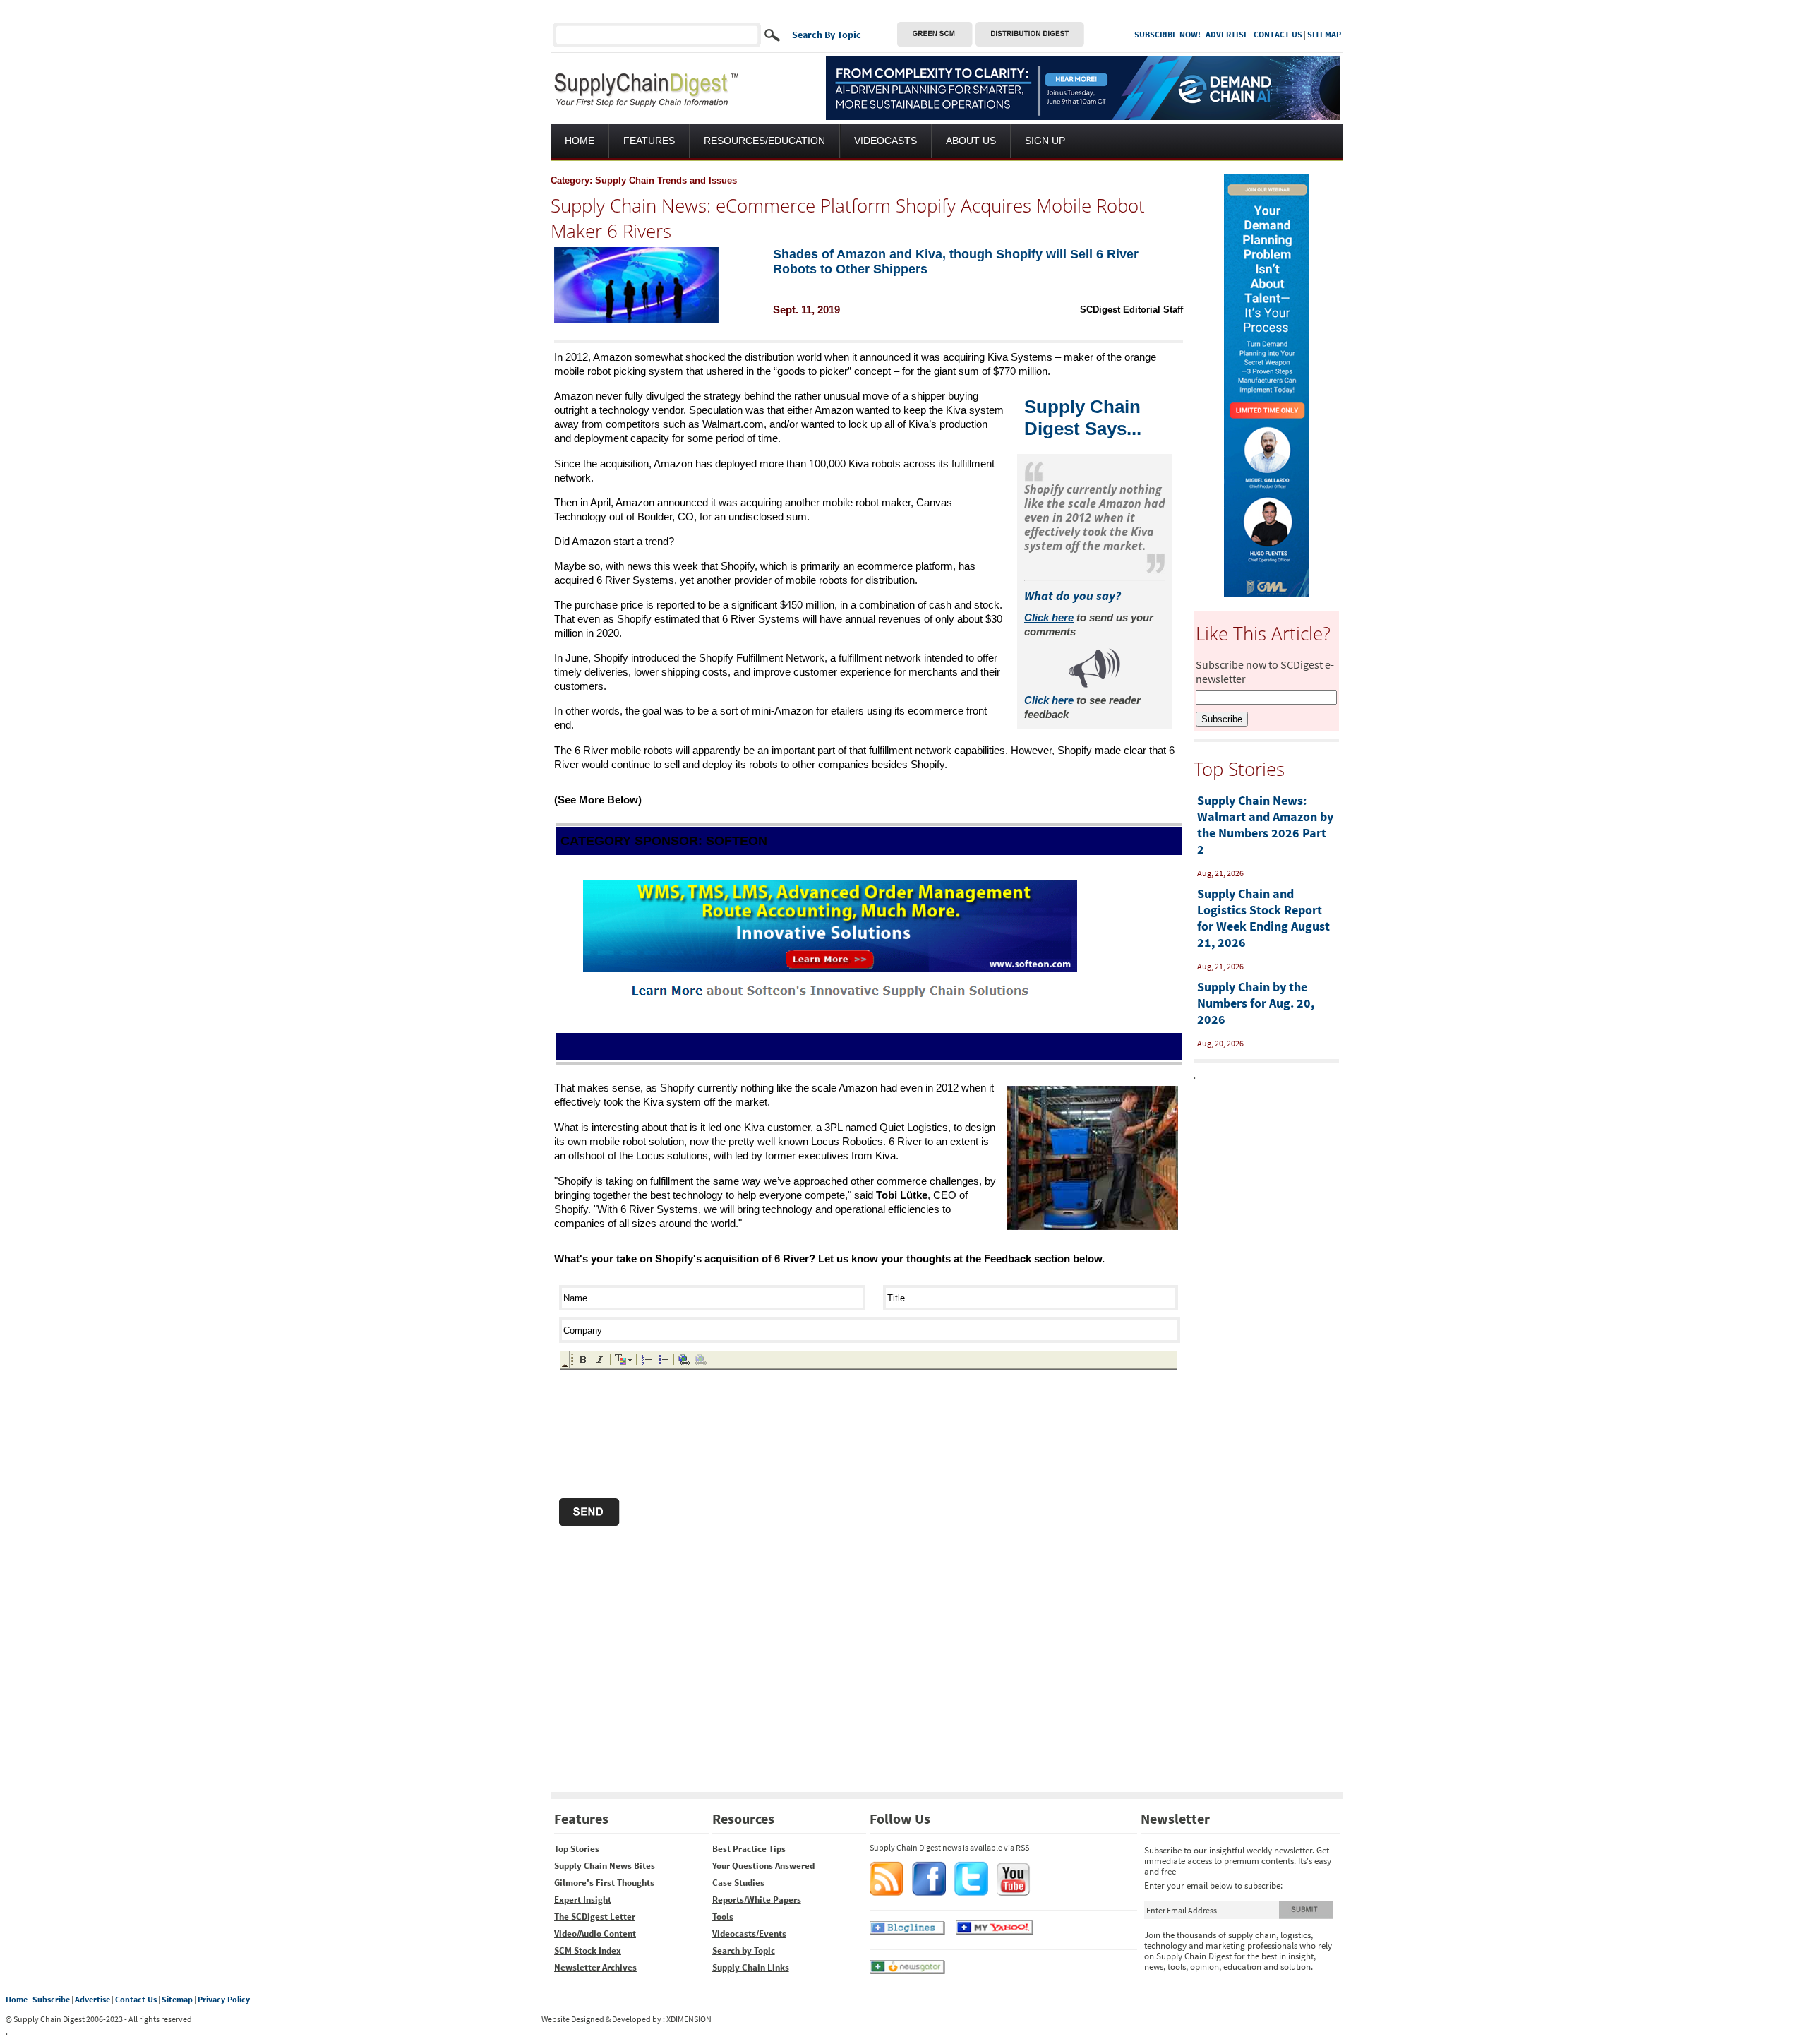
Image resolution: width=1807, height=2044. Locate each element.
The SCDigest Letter (595, 1917)
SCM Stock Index (588, 1950)
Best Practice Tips (749, 1849)
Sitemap (177, 1999)
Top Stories (577, 1849)
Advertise (92, 1999)
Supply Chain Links (751, 1967)
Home (17, 1999)
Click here (1049, 700)
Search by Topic (744, 1950)
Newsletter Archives (595, 1967)
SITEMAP (1324, 34)
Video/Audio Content (595, 1934)
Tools (723, 1917)
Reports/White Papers (757, 1900)
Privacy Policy (224, 1999)
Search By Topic (827, 35)
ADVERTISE (1227, 34)
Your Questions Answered (763, 1866)
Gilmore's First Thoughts (604, 1883)
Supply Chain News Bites (605, 1866)
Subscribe (51, 1999)
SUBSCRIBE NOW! (1167, 34)
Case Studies (738, 1883)
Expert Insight (583, 1900)
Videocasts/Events (749, 1934)
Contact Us (136, 1999)
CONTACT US (1278, 34)
